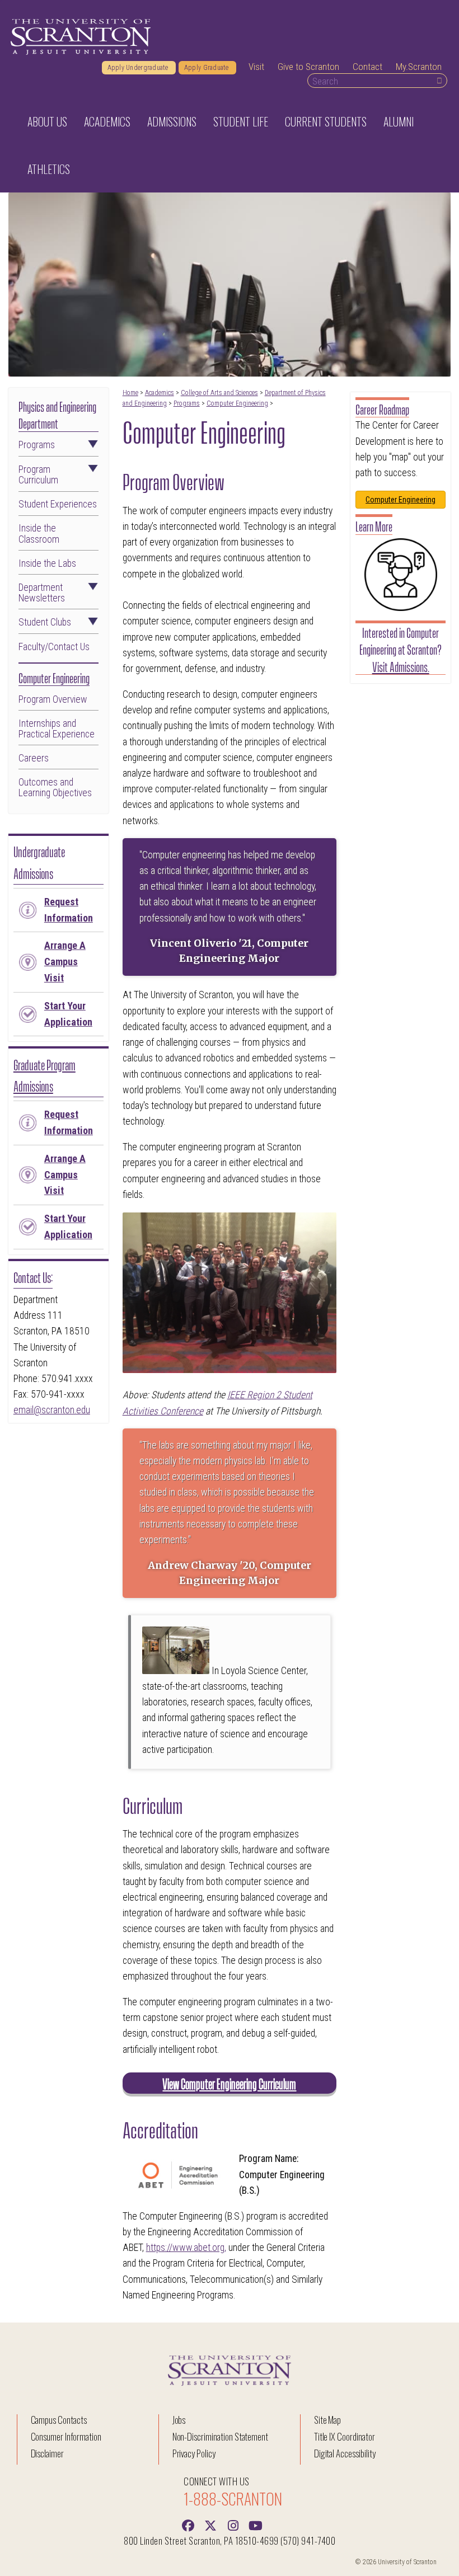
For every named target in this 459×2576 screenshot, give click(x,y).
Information (69, 910)
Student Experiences (58, 504)
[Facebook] (188, 2525)
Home (130, 393)
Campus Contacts (59, 2420)
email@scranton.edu (52, 1410)
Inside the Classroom (39, 534)
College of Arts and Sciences (219, 393)
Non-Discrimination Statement (221, 2436)
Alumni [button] (399, 121)
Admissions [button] (172, 121)
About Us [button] (47, 121)
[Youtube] (255, 2525)
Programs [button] (37, 445)
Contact (367, 67)
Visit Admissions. (401, 666)
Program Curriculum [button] (38, 475)
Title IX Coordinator (345, 2436)
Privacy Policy (194, 2453)
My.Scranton (419, 67)
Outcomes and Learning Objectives (55, 788)
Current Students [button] (326, 121)
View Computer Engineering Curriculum (229, 2083)
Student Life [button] (241, 121)
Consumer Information (66, 2436)
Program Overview (53, 700)
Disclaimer (48, 2453)
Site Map (328, 2420)
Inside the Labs (47, 564)
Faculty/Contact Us (54, 647)
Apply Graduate (207, 68)
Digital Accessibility (345, 2453)
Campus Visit (65, 962)
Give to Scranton (308, 67)
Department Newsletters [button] (42, 593)
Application (68, 1014)
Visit (256, 67)
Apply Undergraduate (139, 68)
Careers (34, 758)
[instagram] (233, 2525)
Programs (187, 403)
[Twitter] (210, 2525)
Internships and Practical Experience (57, 729)
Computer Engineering (237, 403)
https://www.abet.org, (186, 2248)
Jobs (179, 2420)
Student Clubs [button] (45, 622)
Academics (160, 393)
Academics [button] (107, 121)
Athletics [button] (49, 169)
